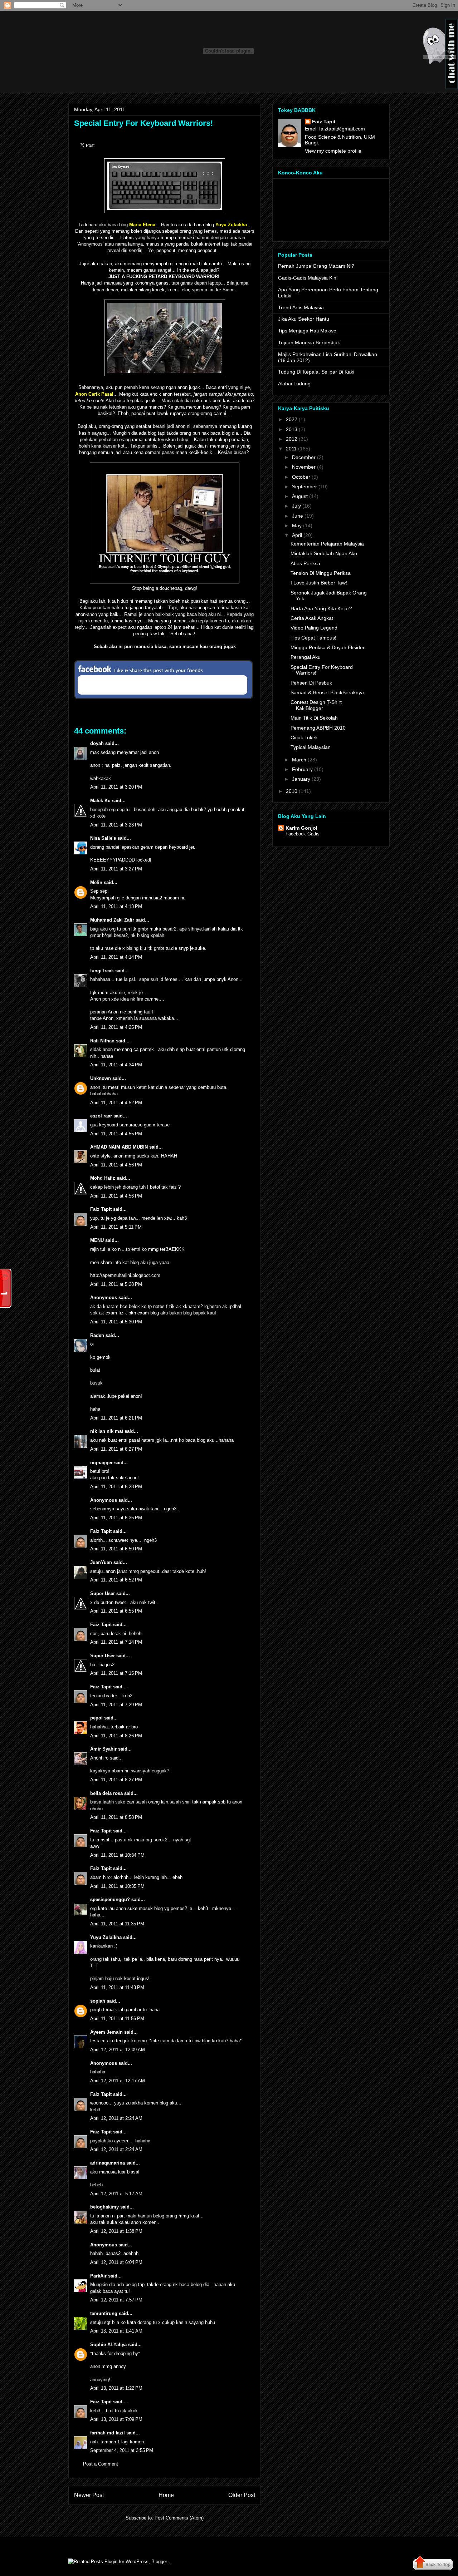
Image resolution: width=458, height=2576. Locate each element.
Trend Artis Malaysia (301, 307)
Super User (103, 1593)
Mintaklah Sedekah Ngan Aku (324, 553)
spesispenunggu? (110, 1899)
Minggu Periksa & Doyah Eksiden (328, 647)
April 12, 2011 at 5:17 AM (116, 2194)
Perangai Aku (306, 657)
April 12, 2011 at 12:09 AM (118, 2050)
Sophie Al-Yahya (108, 2345)
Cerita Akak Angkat (312, 618)
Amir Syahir (103, 1749)
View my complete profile (333, 151)
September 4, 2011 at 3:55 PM (122, 2450)
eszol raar (101, 1116)
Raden (97, 1335)
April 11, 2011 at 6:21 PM (116, 1418)
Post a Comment (101, 2464)
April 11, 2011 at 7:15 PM (116, 1673)
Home (166, 2495)
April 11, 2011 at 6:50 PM (116, 1549)
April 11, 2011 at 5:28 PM (116, 1284)
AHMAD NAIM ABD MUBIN (119, 1147)
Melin (96, 882)
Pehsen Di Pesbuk (311, 683)
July (296, 506)
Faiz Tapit (101, 1209)
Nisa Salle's (103, 838)
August (300, 496)
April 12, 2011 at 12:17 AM (118, 2081)
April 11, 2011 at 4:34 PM (116, 1065)
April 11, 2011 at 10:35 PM (117, 1886)
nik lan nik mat (107, 1431)
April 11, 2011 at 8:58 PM (116, 1817)
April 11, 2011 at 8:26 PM (116, 1736)
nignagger (101, 1463)
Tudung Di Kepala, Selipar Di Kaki (316, 372)
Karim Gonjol (301, 828)
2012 (292, 439)
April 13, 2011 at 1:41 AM (116, 2331)
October (301, 477)
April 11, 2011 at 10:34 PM (117, 1855)
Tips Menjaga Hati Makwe (307, 331)
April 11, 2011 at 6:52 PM (116, 1580)
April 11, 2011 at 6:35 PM (116, 1518)
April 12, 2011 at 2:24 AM (116, 2118)
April (297, 535)
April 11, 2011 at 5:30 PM (116, 1322)
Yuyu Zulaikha (106, 1937)
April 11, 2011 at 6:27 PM (116, 1449)
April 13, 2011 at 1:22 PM (116, 2388)
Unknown (101, 1078)
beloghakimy (104, 2207)
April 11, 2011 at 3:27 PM (116, 869)
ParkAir (98, 2276)
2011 (291, 449)
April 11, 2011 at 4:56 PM (116, 1165)
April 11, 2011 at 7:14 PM (116, 1642)
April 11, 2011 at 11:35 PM (117, 1924)
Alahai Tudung (294, 384)
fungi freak (102, 971)
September (304, 487)
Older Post (242, 2495)
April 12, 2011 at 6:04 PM (116, 2262)
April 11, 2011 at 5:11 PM (116, 1227)
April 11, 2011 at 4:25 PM (116, 1027)
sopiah (98, 2001)
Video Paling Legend (314, 628)
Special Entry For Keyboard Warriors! (143, 123)
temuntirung (104, 2313)
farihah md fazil (108, 2433)
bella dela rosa (106, 1793)
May (297, 525)
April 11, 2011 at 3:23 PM (116, 825)
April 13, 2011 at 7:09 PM (116, 2419)
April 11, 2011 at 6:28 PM (116, 1487)
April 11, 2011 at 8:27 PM (116, 1780)
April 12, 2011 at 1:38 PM (116, 2231)
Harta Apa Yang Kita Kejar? (321, 608)
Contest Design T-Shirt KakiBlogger (316, 705)
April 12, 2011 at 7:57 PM (116, 2300)
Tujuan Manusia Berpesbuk (309, 342)
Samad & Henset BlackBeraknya (327, 692)
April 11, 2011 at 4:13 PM (116, 906)
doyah (97, 743)
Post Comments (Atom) (179, 2518)
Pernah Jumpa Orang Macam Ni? (316, 266)
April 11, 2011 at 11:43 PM (117, 1987)
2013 (292, 429)
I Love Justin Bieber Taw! (319, 583)
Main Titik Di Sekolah (314, 718)
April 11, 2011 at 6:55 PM (116, 1611)
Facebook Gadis (303, 834)
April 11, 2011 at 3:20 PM (116, 787)
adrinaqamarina (108, 2163)
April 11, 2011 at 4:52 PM (116, 1103)
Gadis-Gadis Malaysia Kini (308, 278)
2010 (292, 791)
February (302, 769)
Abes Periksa (305, 563)
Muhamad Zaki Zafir (112, 920)
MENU (97, 1240)
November (304, 467)
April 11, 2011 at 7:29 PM (116, 1705)
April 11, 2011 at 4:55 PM (116, 1134)
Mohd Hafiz (103, 1178)
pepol (96, 1718)
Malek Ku (100, 801)
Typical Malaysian (311, 747)
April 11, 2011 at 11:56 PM (117, 2019)
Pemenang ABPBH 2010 (318, 728)
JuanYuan (101, 1562)
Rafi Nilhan (102, 1041)
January (301, 779)
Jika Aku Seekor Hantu (304, 319)
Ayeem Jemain (106, 2032)
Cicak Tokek (304, 737)
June (298, 516)
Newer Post (89, 2495)
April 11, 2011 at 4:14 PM (116, 957)
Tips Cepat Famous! (313, 638)
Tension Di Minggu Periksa (321, 573)
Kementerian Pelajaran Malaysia (327, 544)
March (299, 760)
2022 (292, 419)
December (304, 457)
